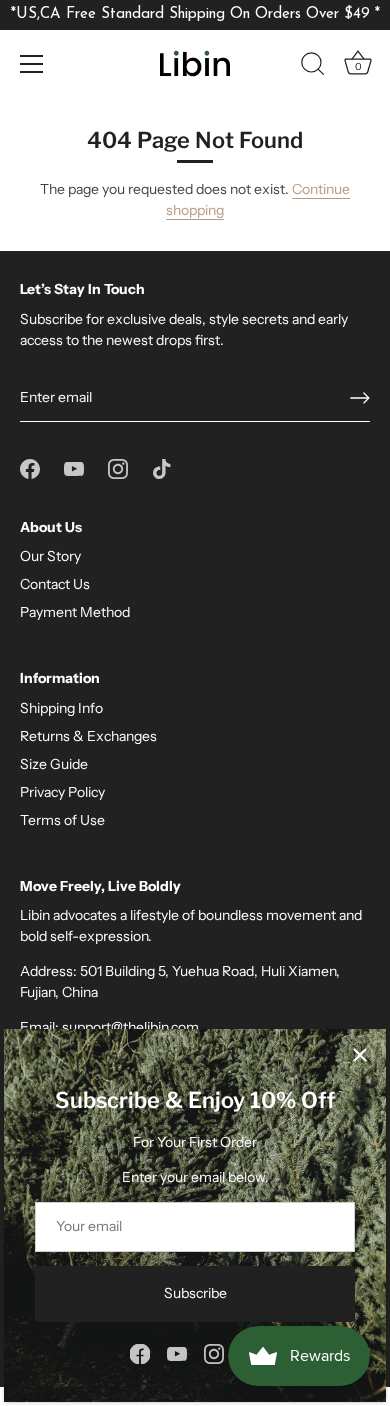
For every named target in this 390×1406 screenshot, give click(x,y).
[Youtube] (177, 1353)
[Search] (313, 67)
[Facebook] (140, 1353)
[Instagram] (214, 1353)
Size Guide (54, 764)
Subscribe (195, 1293)
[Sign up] (360, 398)
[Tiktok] (162, 467)
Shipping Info (61, 708)
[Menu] (32, 64)
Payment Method (75, 612)
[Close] (360, 1055)
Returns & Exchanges (88, 736)
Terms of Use (62, 820)
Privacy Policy (62, 792)
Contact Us (55, 584)
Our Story (50, 556)
